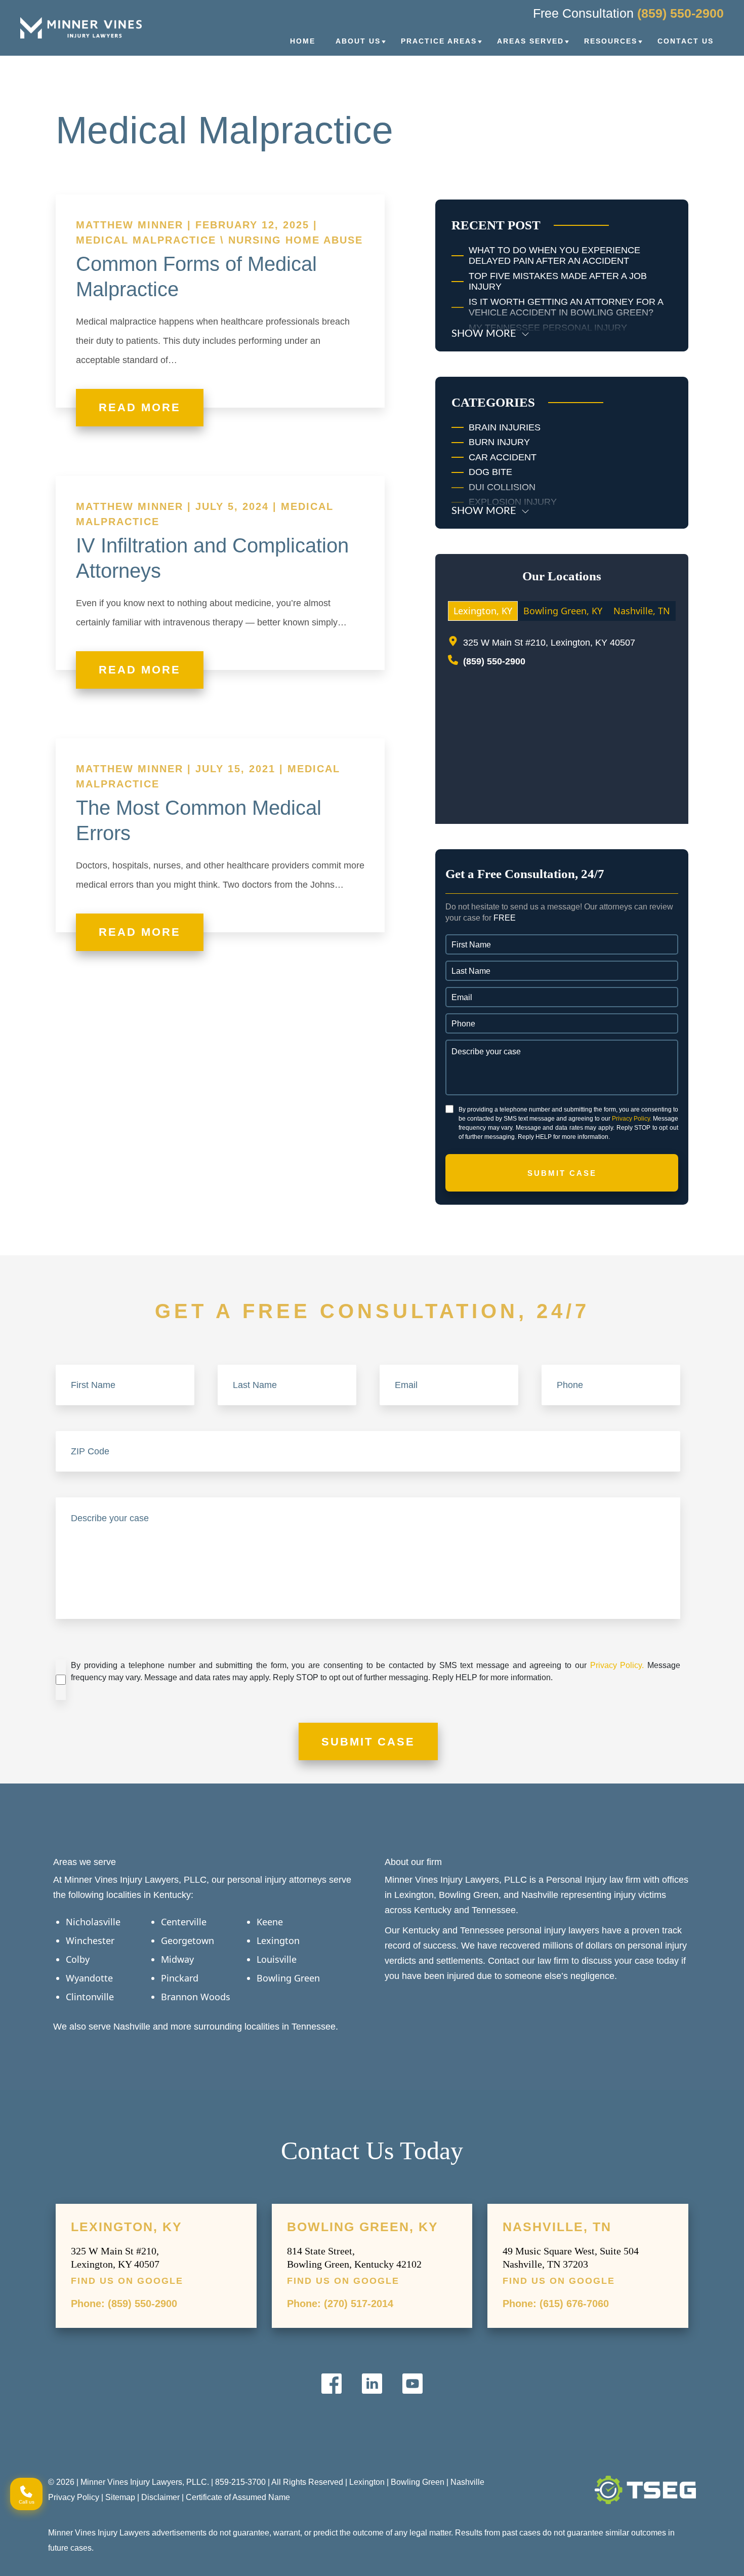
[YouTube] (412, 2384)
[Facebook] (332, 2384)
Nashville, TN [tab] (642, 611)
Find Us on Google (127, 2281)
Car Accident (503, 457)
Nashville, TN (557, 2227)
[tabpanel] (562, 722)
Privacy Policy (74, 2497)
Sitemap (120, 2497)
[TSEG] (645, 2490)
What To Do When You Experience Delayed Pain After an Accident (554, 256)
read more (140, 407)
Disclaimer (160, 2497)
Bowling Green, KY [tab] (563, 611)
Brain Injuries (505, 427)
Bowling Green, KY (363, 2227)
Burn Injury (499, 442)
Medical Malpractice (146, 240)
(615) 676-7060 (574, 2304)
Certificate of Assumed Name (238, 2497)
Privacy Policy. (632, 1119)
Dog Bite (490, 472)
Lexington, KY (127, 2227)
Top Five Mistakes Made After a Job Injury (558, 282)
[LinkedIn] (372, 2384)
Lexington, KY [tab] (483, 611)
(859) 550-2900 (680, 13)
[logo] (81, 28)
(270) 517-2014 (359, 2304)
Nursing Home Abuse (296, 240)
